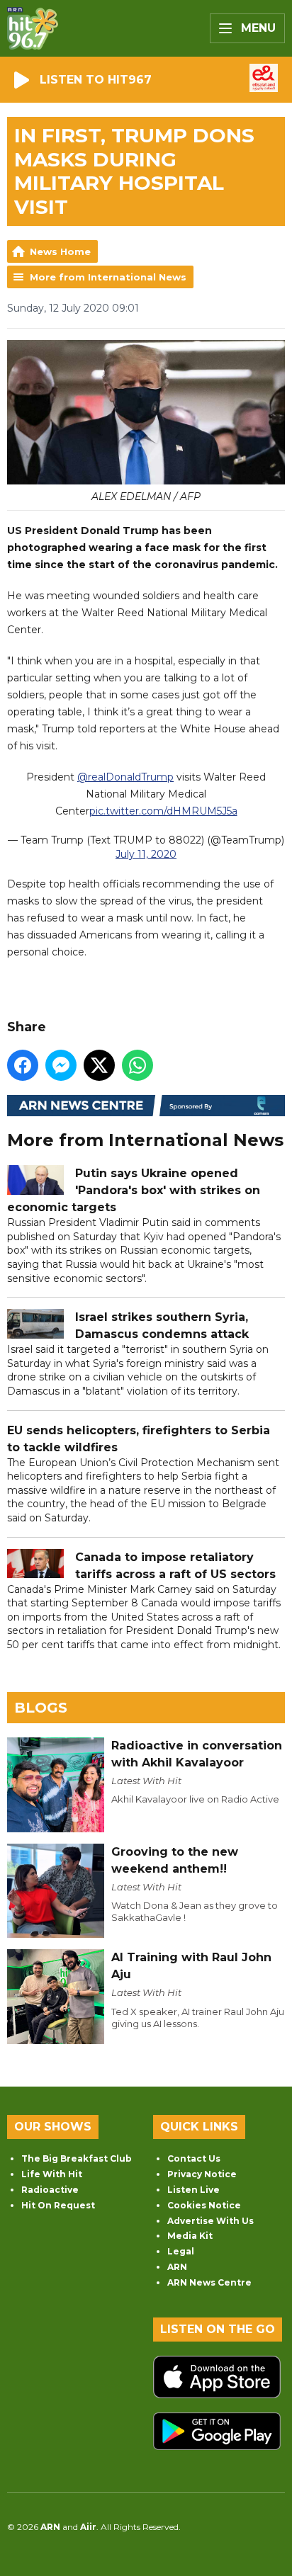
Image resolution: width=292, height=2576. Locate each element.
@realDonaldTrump (125, 777)
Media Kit (190, 2236)
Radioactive (50, 2190)
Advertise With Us (210, 2221)
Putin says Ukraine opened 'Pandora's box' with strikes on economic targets (134, 1190)
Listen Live (193, 2190)
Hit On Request (58, 2205)
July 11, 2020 (146, 854)
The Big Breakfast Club (77, 2158)
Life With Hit (52, 2174)
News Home (60, 251)
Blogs (41, 1708)
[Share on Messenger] (61, 1065)
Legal (181, 2251)
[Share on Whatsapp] (137, 1065)
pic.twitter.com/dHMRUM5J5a (163, 811)
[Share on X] (99, 1065)
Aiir (88, 2527)
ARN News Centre (209, 2282)
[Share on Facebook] (23, 1065)
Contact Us (194, 2158)
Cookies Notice (204, 2205)
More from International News (108, 277)
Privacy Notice (202, 2174)
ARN (177, 2267)
